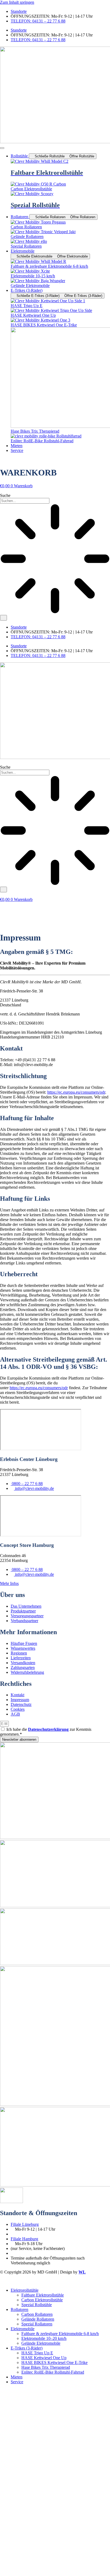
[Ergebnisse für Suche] (55, 559)
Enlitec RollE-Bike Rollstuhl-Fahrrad (53, 2372)
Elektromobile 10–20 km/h (44, 2338)
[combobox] (25, 501)
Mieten (17, 2377)
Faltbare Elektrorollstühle (43, 2295)
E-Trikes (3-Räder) (27, 2348)
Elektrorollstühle (25, 2290)
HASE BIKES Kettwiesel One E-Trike (54, 2362)
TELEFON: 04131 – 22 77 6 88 (38, 21)
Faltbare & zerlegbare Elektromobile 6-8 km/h (60, 2334)
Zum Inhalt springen (17, 2)
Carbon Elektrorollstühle (42, 2300)
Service (17, 2382)
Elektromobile (23, 2329)
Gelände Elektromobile (41, 2343)
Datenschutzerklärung (48, 1729)
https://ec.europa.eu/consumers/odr (76, 1092)
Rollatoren (19, 2309)
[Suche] (3, 618)
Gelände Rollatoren (38, 2319)
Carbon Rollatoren (37, 2314)
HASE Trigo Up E (37, 2353)
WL (82, 2272)
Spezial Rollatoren (37, 2324)
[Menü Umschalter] (2, 148)
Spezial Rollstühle (37, 2305)
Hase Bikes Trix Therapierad (46, 2367)
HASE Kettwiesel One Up (44, 2358)
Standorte (19, 11)
